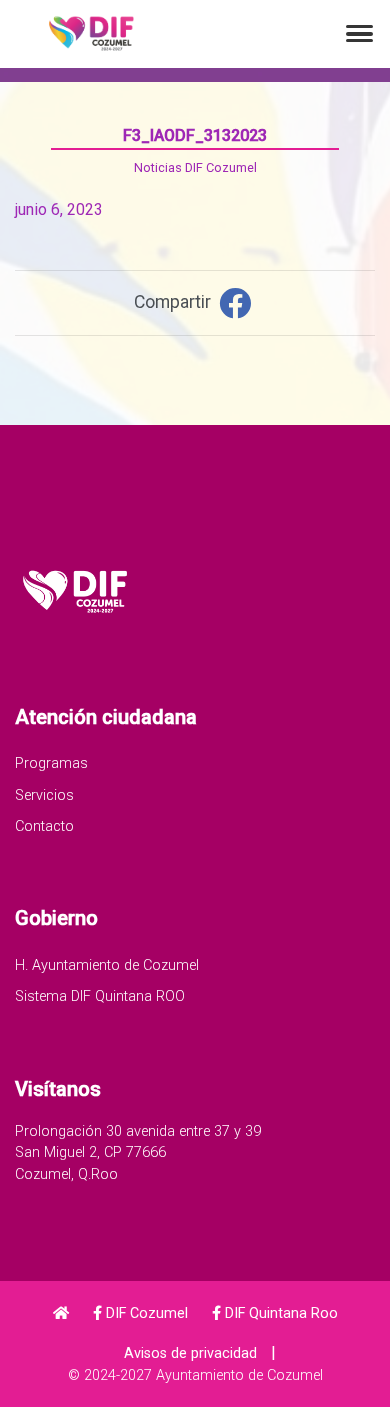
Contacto (44, 826)
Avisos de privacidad (190, 1353)
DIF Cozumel (145, 1313)
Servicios (44, 795)
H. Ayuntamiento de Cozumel (107, 965)
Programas (51, 763)
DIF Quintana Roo (279, 1313)
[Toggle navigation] (359, 33)
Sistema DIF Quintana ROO (100, 996)
